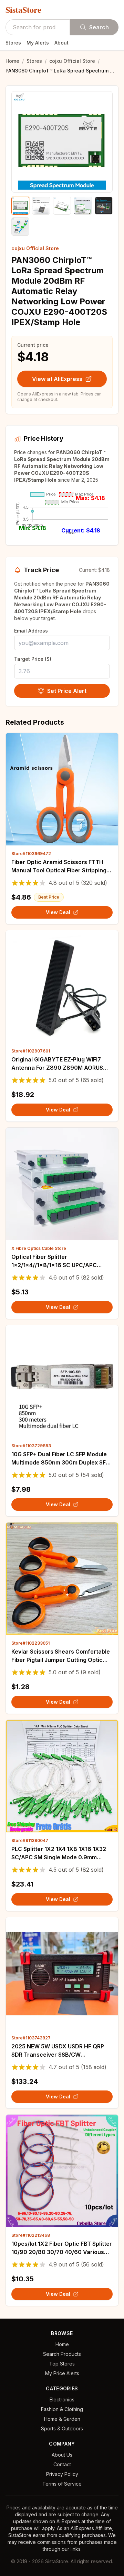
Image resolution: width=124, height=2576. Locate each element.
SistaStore (23, 10)
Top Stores (62, 2364)
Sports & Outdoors (62, 2428)
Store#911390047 (30, 1840)
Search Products (62, 2354)
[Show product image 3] (62, 206)
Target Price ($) (33, 659)
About (61, 43)
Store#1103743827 (31, 2038)
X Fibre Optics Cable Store (39, 1248)
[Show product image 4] (83, 206)
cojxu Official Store (72, 61)
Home (12, 61)
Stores (13, 43)
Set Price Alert (67, 691)
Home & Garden (62, 2419)
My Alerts (38, 43)
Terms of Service (62, 2484)
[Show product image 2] (41, 206)
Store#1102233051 (30, 1643)
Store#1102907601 (31, 1051)
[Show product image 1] (20, 206)
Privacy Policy (62, 2474)
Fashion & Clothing (62, 2409)
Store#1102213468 (31, 2235)
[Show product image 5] (104, 206)
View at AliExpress (57, 379)
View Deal (58, 912)
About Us (62, 2455)
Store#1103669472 (31, 854)
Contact (62, 2464)
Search (99, 27)
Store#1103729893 (31, 1446)
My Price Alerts (62, 2373)
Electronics (62, 2399)
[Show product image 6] (20, 226)
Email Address (31, 631)
